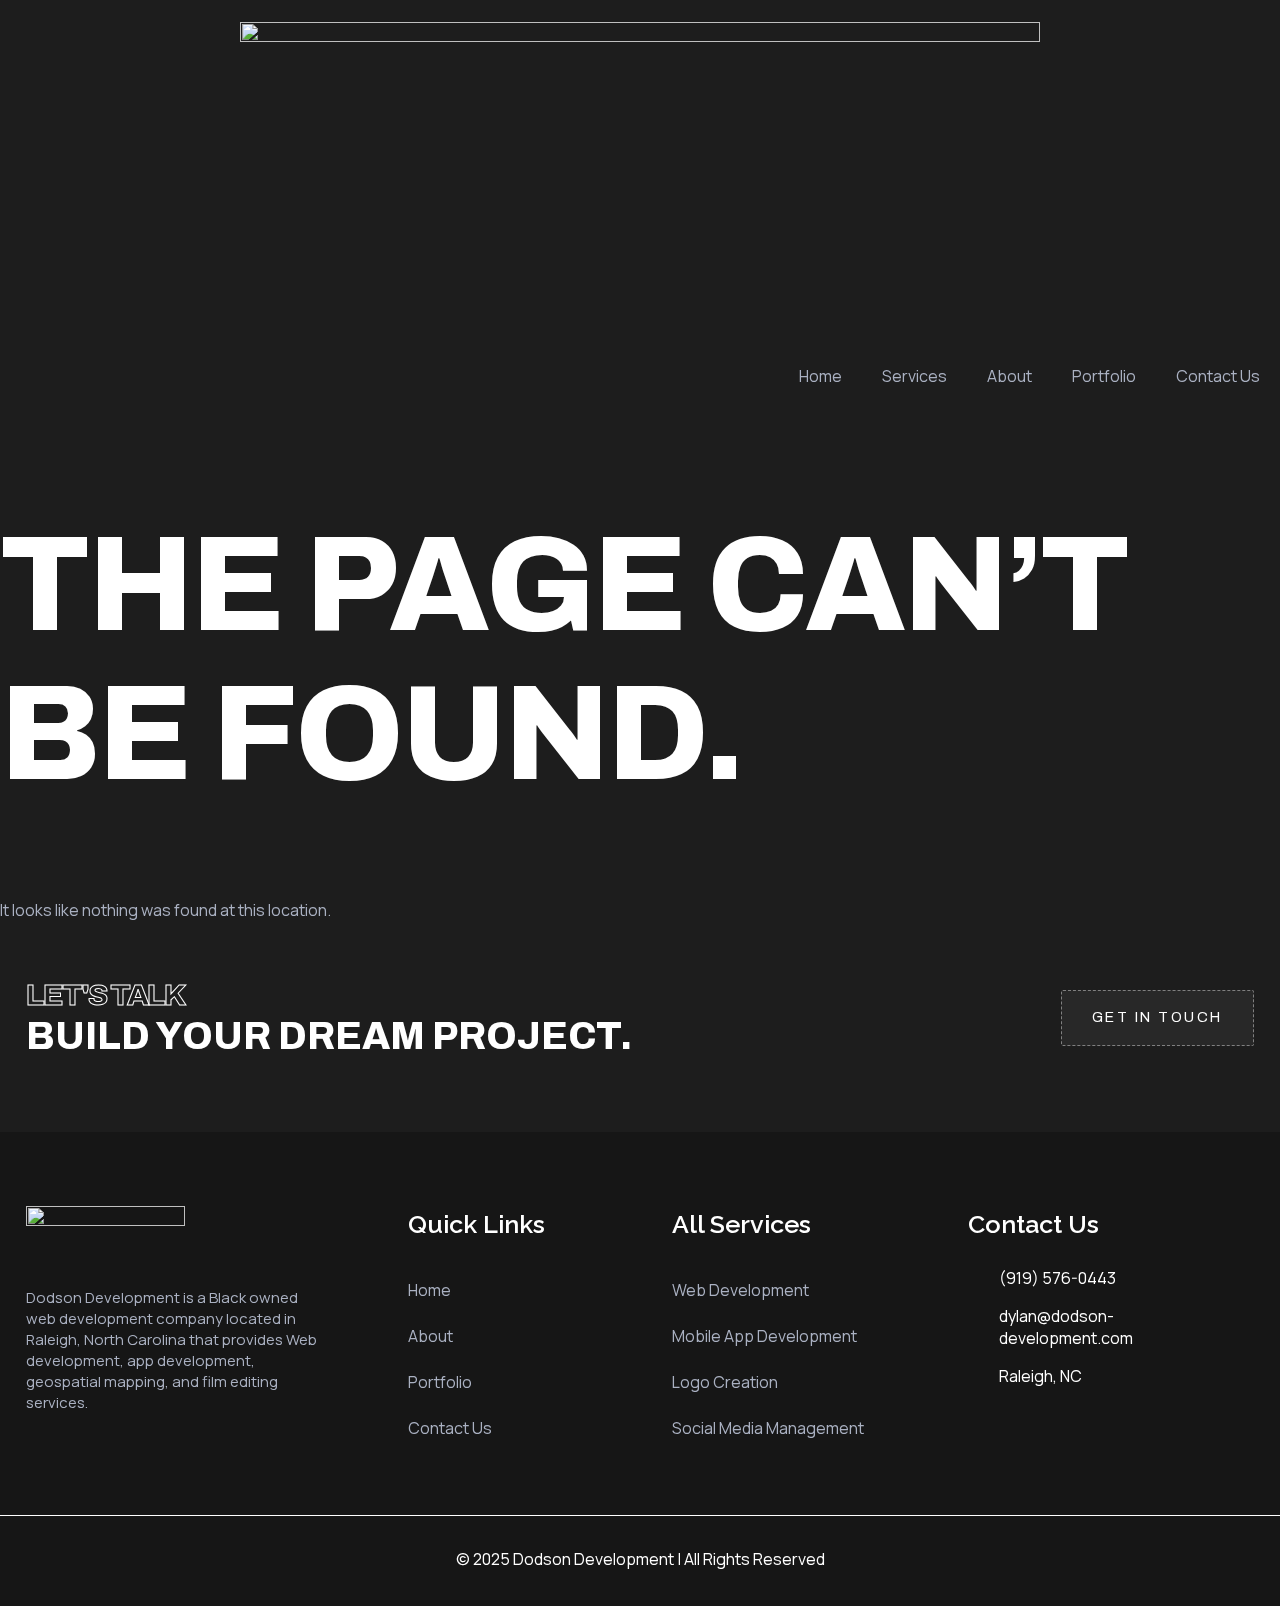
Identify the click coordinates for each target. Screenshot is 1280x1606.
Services (914, 376)
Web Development (740, 1290)
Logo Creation (725, 1382)
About (1009, 376)
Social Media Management (768, 1428)
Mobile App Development (764, 1336)
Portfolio (1104, 376)
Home (820, 376)
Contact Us (1218, 376)
